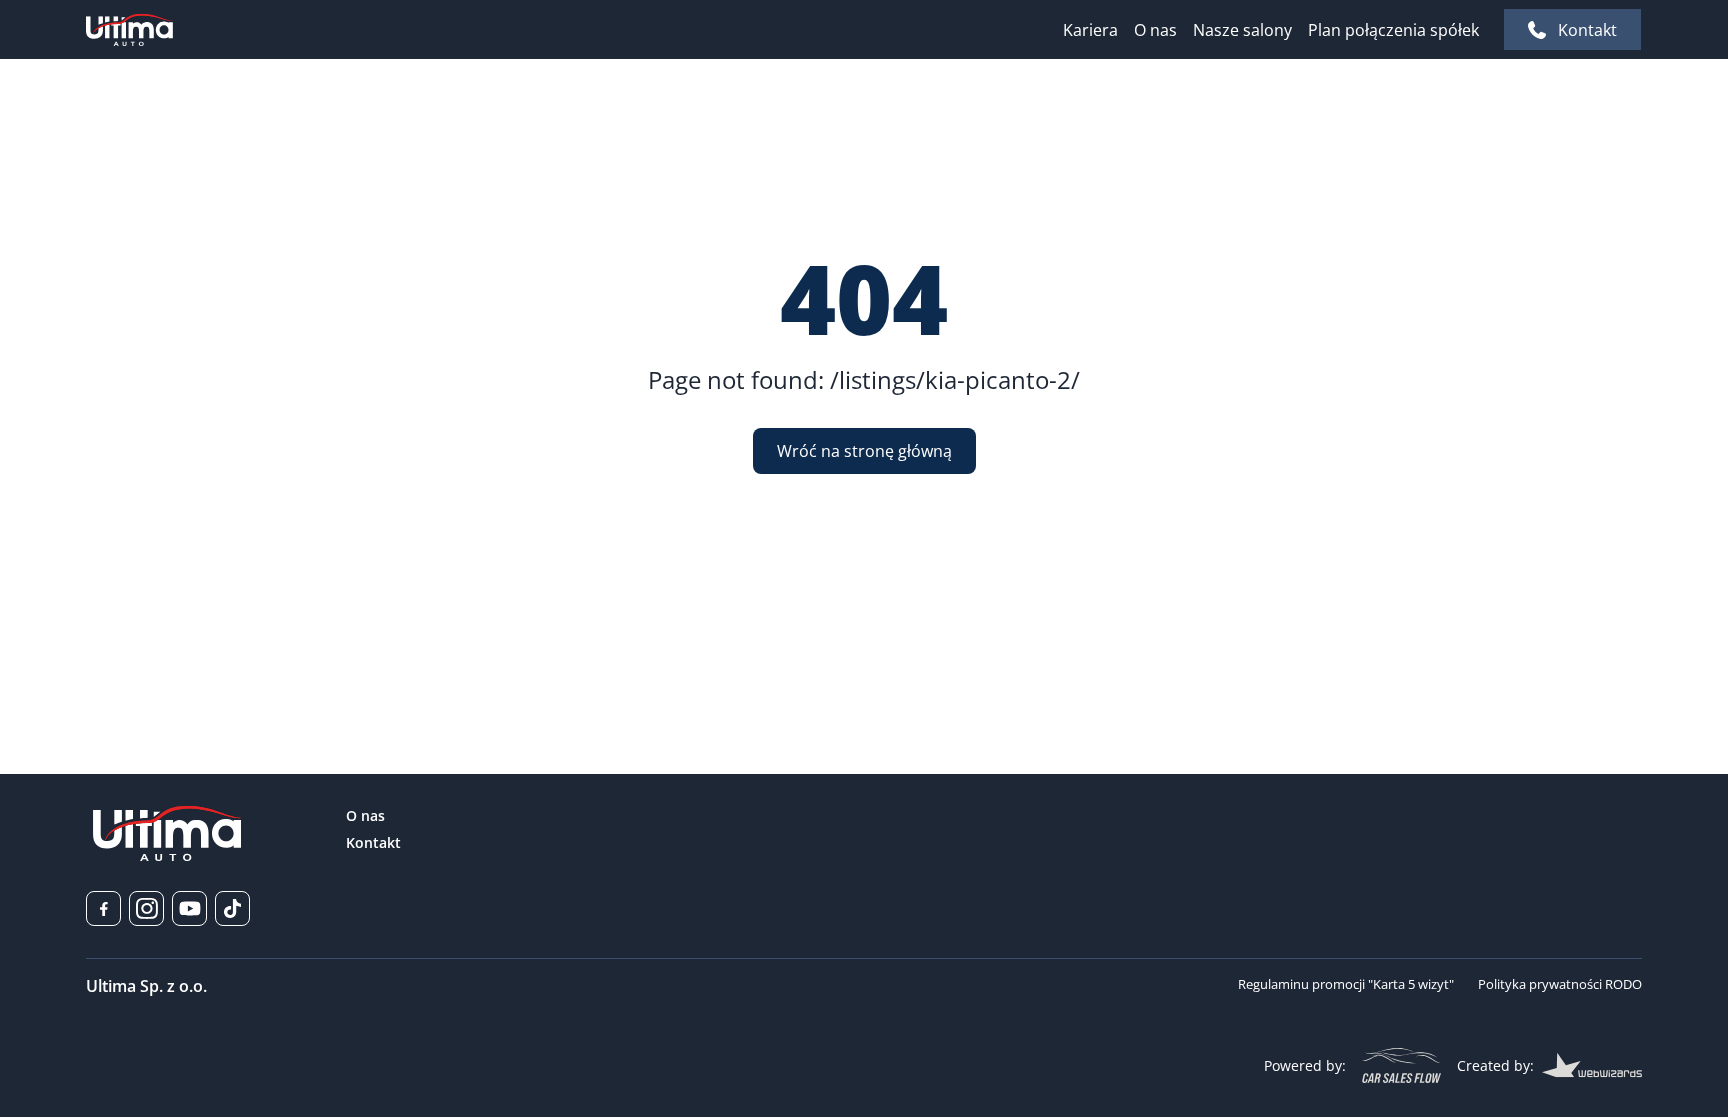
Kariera (1090, 30)
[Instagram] (146, 908)
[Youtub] (189, 908)
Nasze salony (1242, 30)
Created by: (1495, 1065)
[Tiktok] (232, 908)
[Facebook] (103, 908)
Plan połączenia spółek (1393, 30)
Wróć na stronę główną (864, 451)
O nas (1155, 30)
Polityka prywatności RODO (1560, 984)
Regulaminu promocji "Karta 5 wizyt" (1346, 984)
